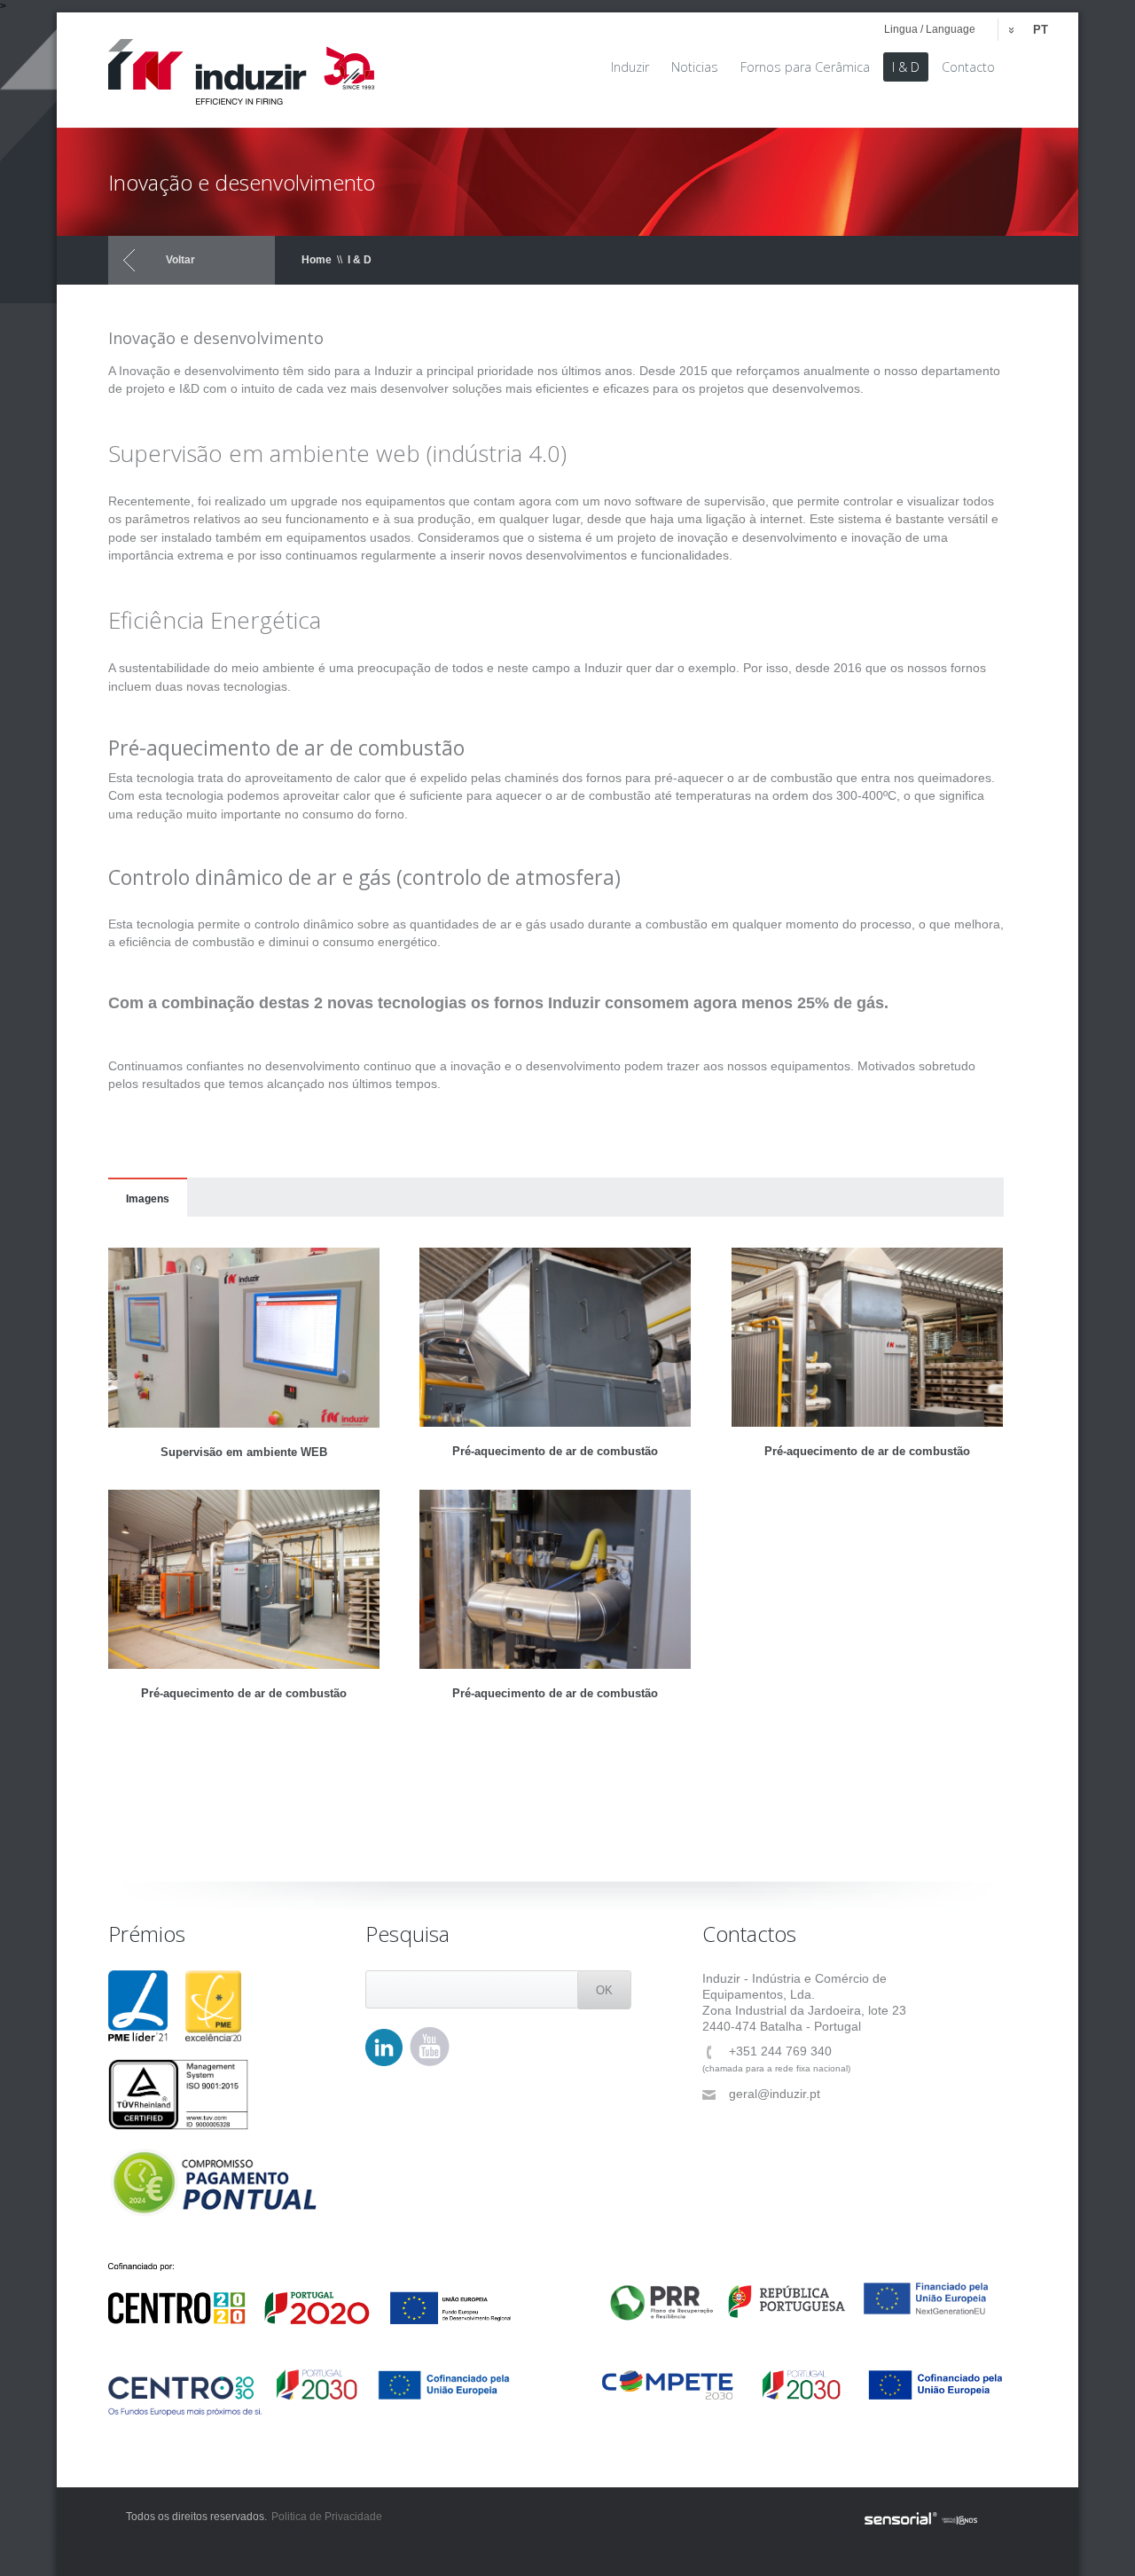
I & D (360, 260)
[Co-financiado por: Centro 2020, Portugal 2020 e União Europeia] (310, 2294)
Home (317, 260)
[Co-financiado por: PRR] (802, 2292)
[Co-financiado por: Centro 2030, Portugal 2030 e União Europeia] (310, 2392)
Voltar (180, 260)
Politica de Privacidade (327, 2517)
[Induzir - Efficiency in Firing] (241, 66)
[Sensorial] (921, 2519)
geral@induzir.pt (775, 2094)
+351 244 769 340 (780, 2051)
